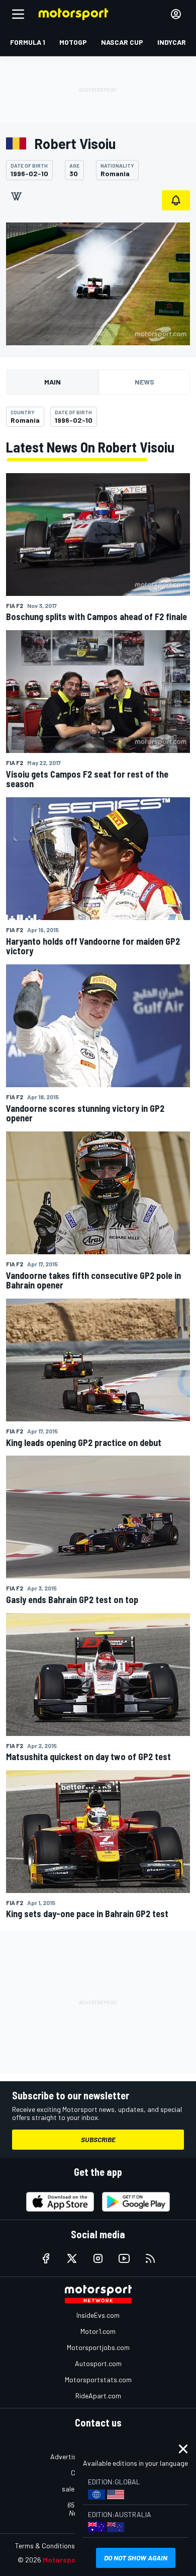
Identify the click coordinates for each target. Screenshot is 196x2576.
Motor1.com (98, 2331)
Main (53, 382)
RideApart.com (98, 2396)
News (144, 382)
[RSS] (150, 2258)
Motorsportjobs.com (98, 2347)
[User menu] (176, 14)
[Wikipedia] (16, 196)
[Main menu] (18, 14)
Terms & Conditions (45, 2546)
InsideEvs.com (98, 2315)
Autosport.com (98, 2363)
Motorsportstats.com (98, 2379)
